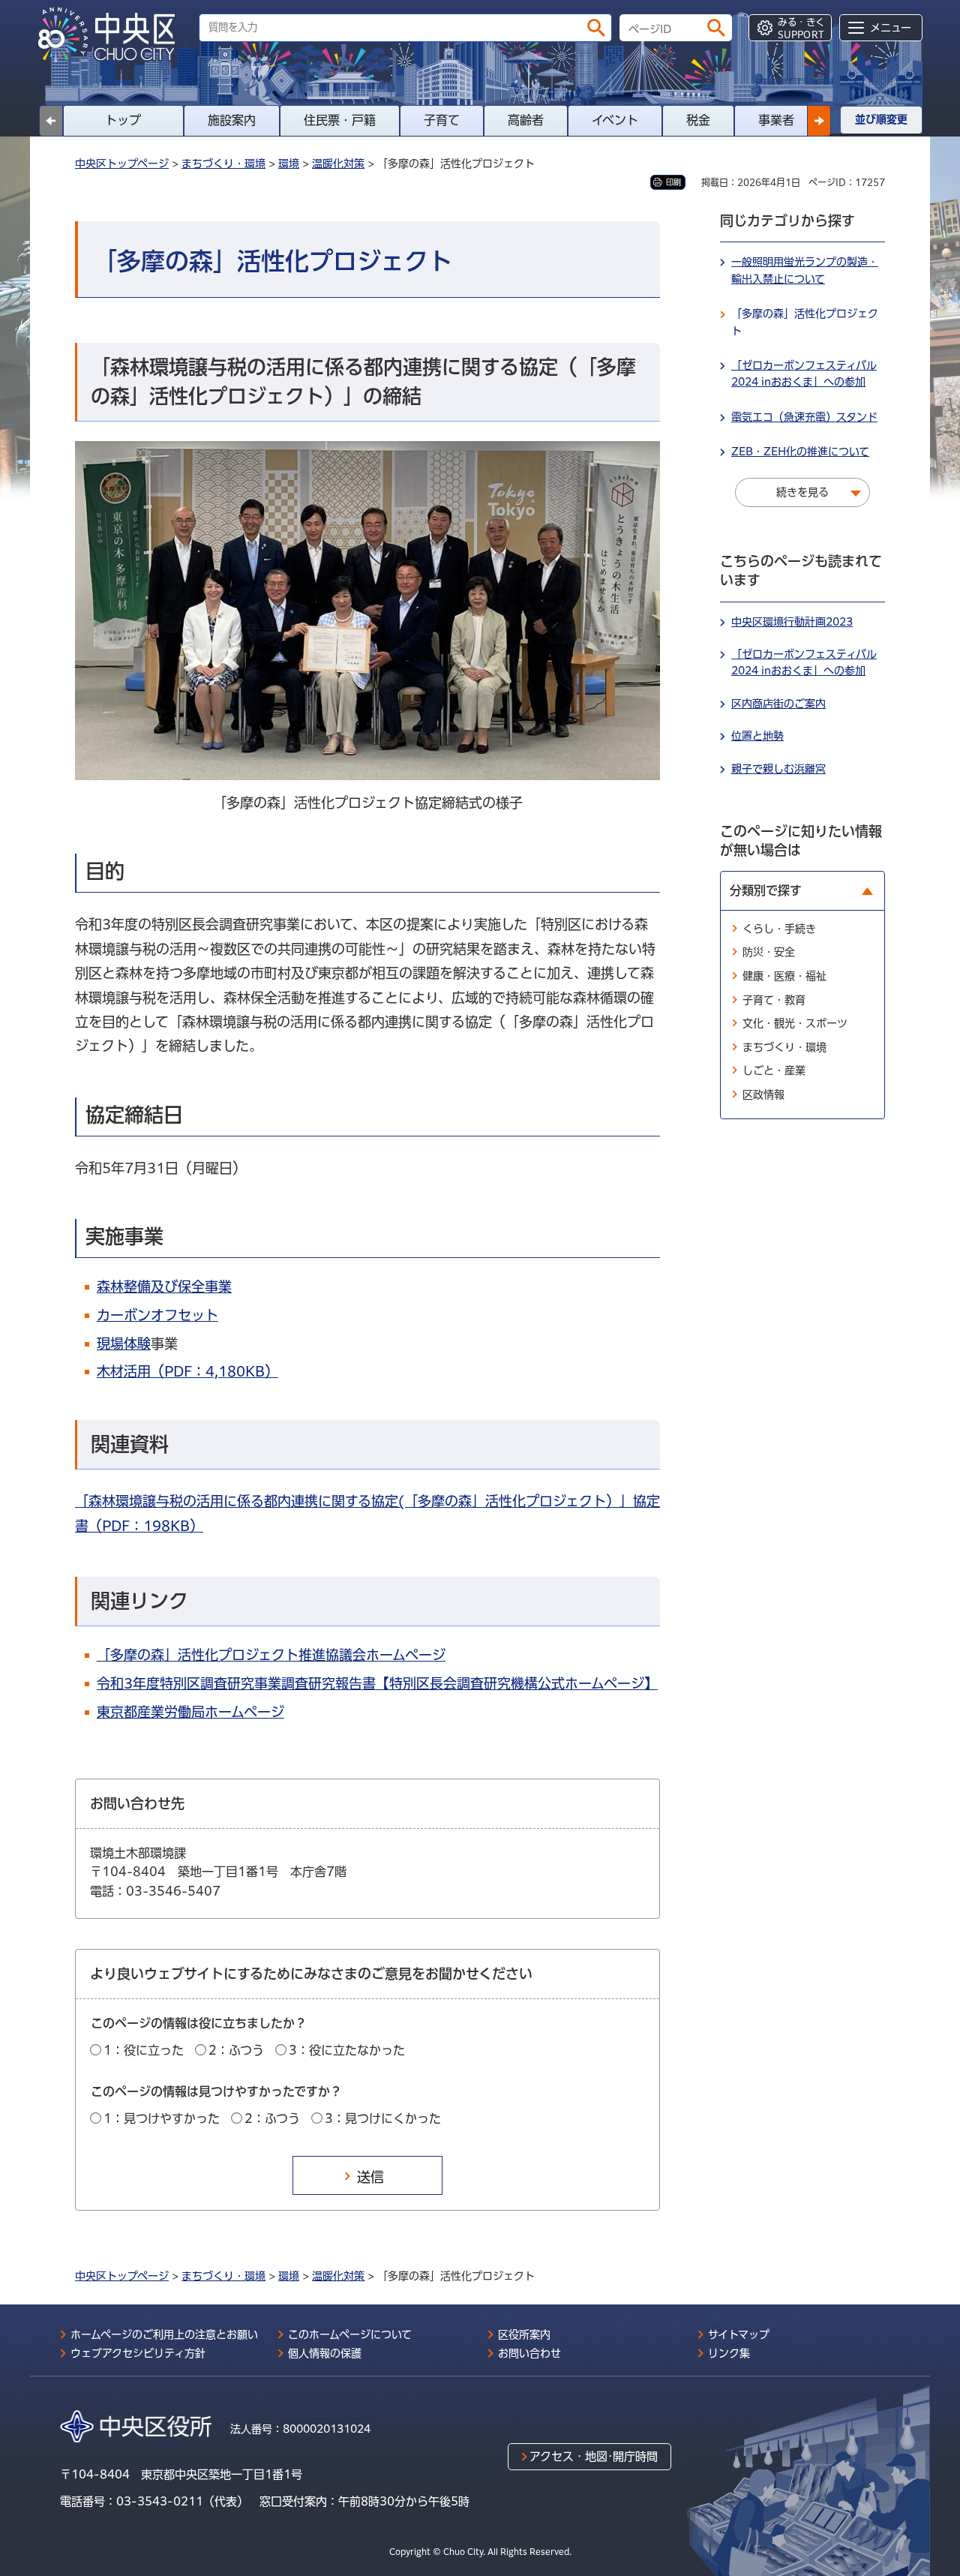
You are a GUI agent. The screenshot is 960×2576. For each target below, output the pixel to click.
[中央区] (112, 35)
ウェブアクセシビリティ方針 (138, 2353)
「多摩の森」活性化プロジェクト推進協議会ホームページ (271, 1655)
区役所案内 (524, 2334)
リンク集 (729, 2353)
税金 (698, 120)
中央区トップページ (122, 164)
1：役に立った (144, 2050)
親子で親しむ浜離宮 (778, 769)
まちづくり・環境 (223, 164)
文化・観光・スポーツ (795, 1023)
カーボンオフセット (157, 1315)
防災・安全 (769, 952)
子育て (442, 120)
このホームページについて (350, 2334)
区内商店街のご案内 (778, 704)
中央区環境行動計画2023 (792, 622)
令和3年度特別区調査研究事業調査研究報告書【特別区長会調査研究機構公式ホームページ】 (377, 1683)
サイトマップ (739, 2334)
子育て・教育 (774, 1000)
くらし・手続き (779, 929)
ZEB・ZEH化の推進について (800, 452)
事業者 (776, 120)
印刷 (673, 182)
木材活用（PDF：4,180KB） (187, 1371)
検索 (596, 28)
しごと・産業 (774, 1070)
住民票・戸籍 (340, 120)
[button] (819, 121)
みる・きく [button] (801, 28)
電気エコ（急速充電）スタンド (804, 417)
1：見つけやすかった (162, 2118)
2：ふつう (236, 2050)
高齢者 (526, 120)
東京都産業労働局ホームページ (190, 1712)
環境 (289, 164)
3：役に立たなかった (347, 2050)
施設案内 (232, 120)
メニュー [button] (891, 28)
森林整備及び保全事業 (164, 1286)
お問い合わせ (529, 2353)
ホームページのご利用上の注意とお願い (164, 2334)
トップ (123, 120)
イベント (615, 120)
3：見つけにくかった (383, 2118)
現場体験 (124, 1344)
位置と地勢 (757, 736)
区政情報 (763, 1094)
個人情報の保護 (325, 2353)
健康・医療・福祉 (784, 976)
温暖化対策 (338, 164)
